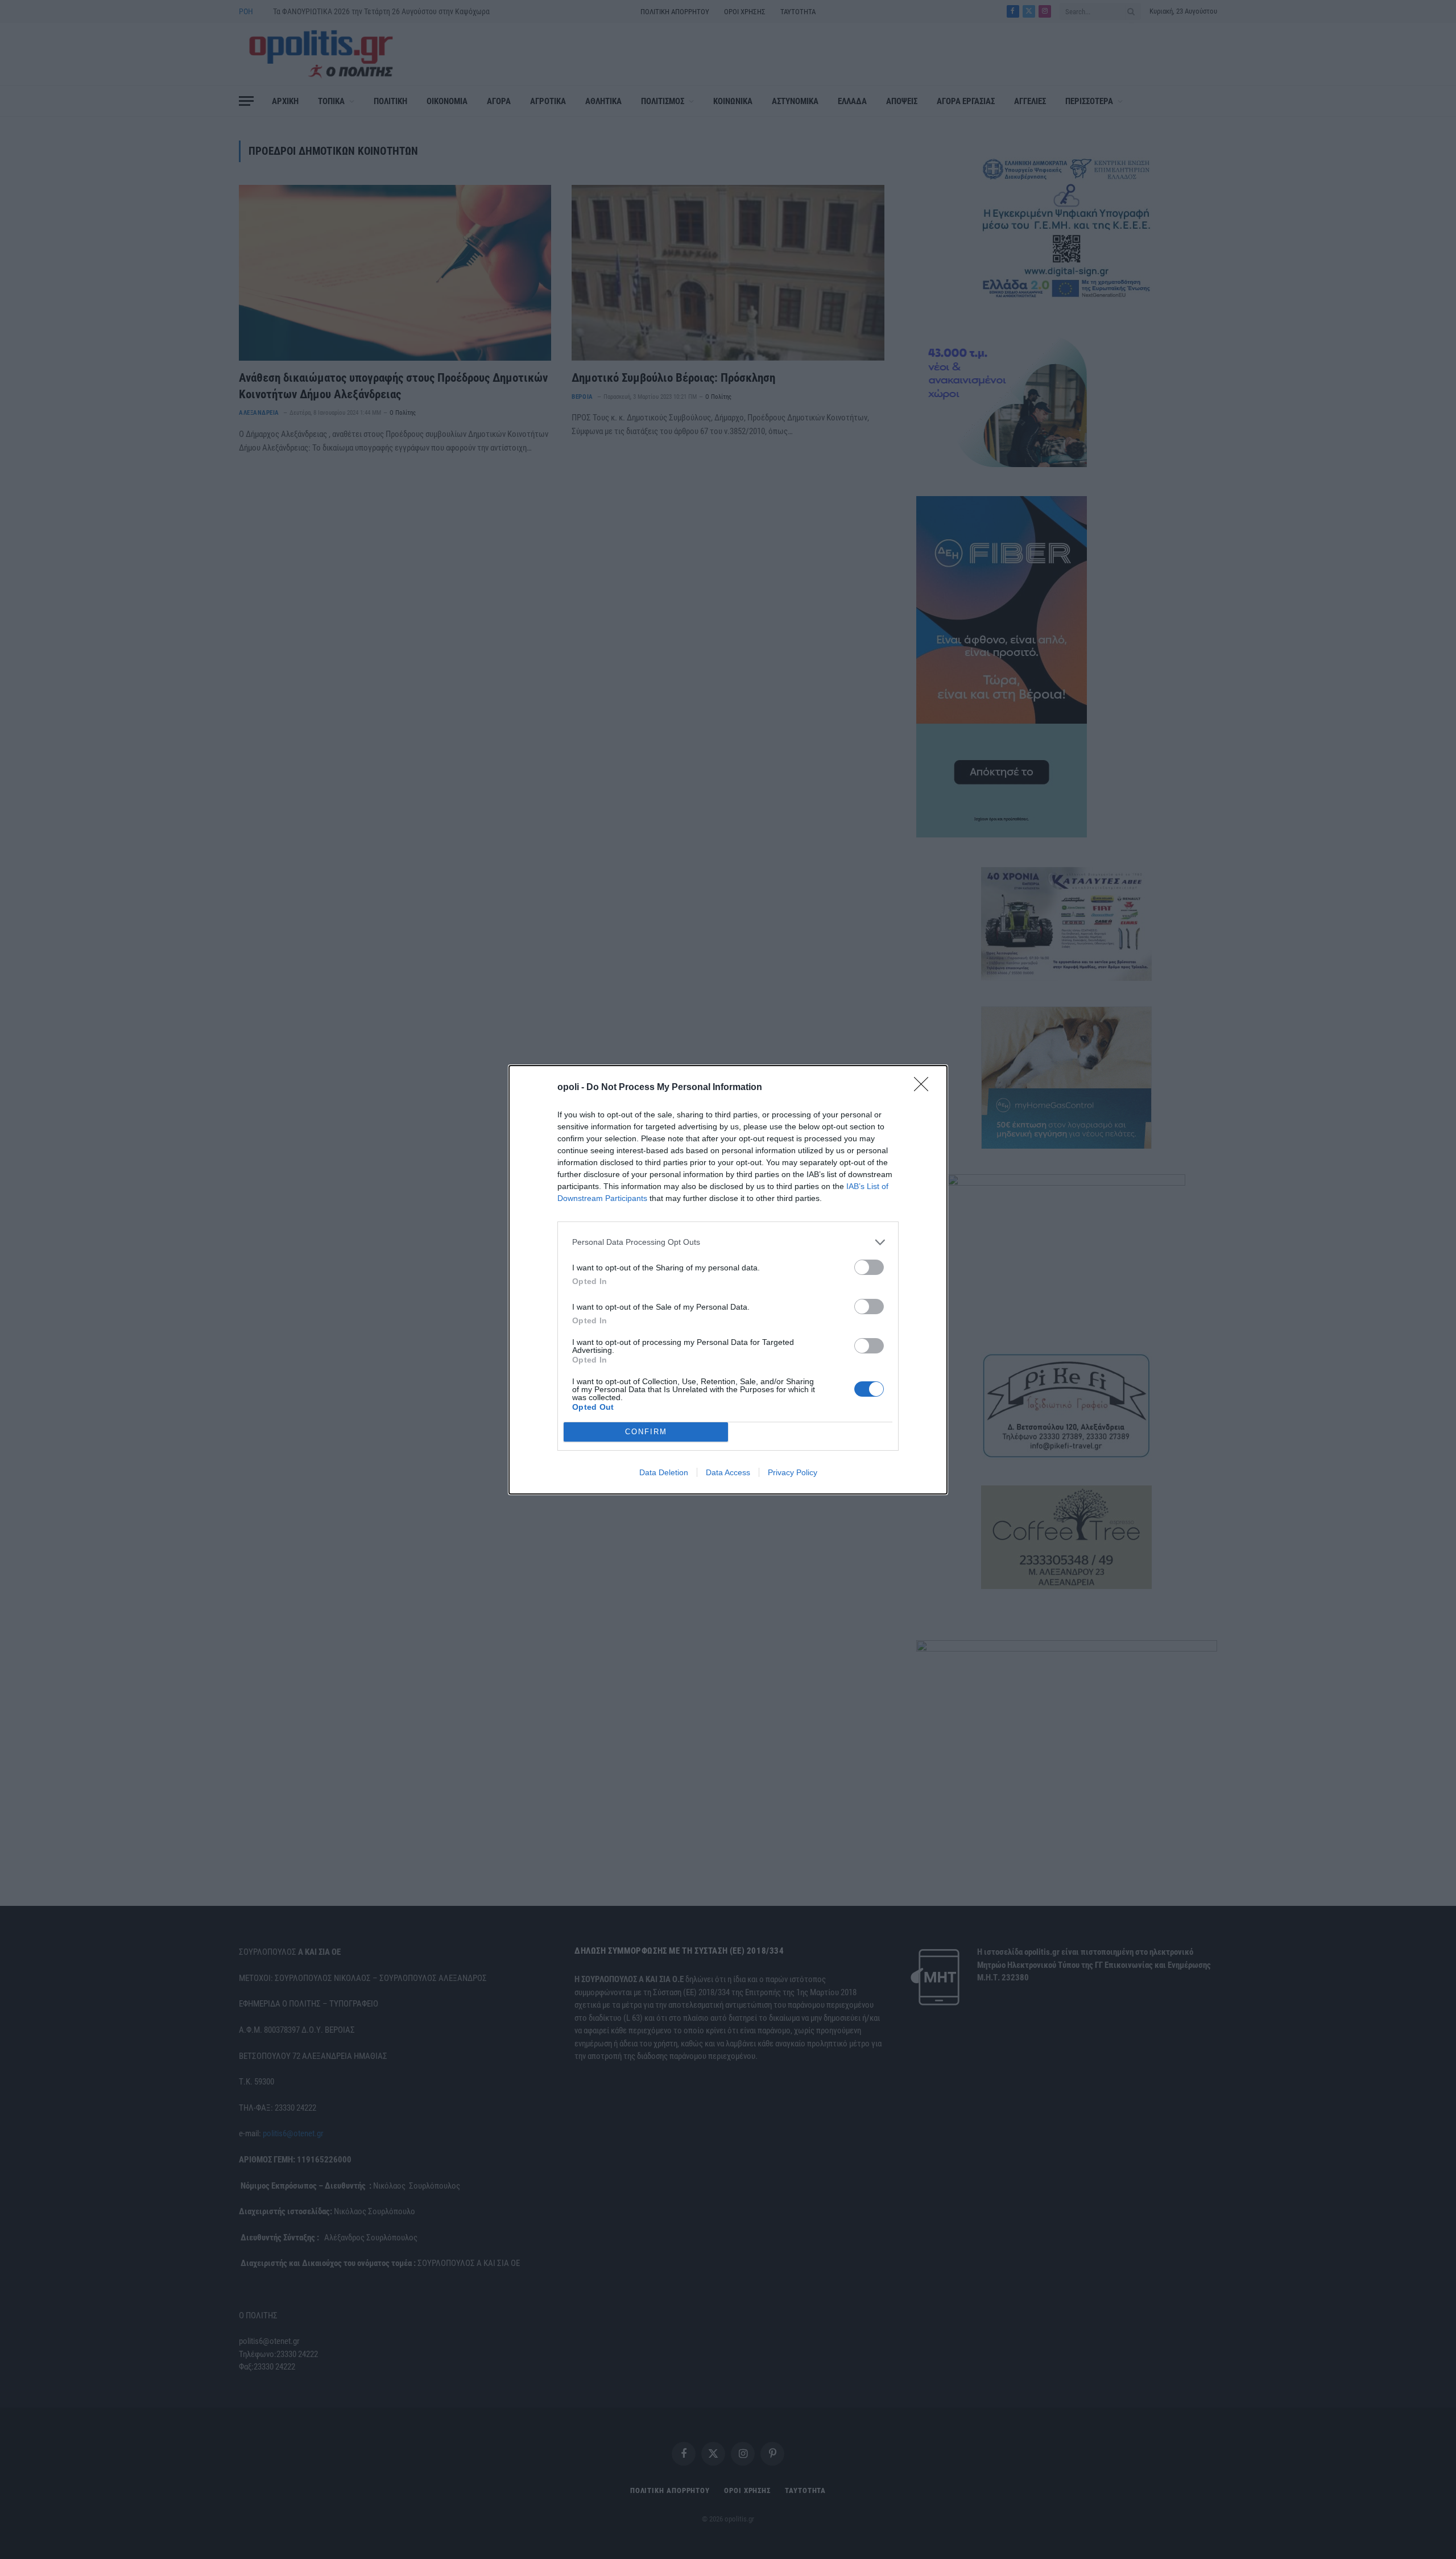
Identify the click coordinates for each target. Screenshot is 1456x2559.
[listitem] (728, 1242)
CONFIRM (646, 1432)
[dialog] (728, 1280)
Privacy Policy (793, 1472)
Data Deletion (664, 1472)
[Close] (925, 1088)
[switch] (869, 1267)
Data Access (728, 1472)
